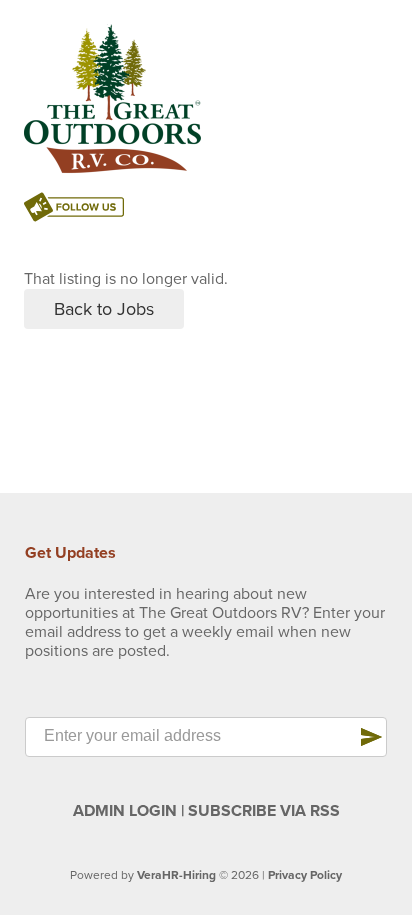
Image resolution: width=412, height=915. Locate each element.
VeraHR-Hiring (176, 875)
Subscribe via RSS (264, 811)
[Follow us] (74, 209)
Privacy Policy (305, 875)
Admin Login (125, 811)
